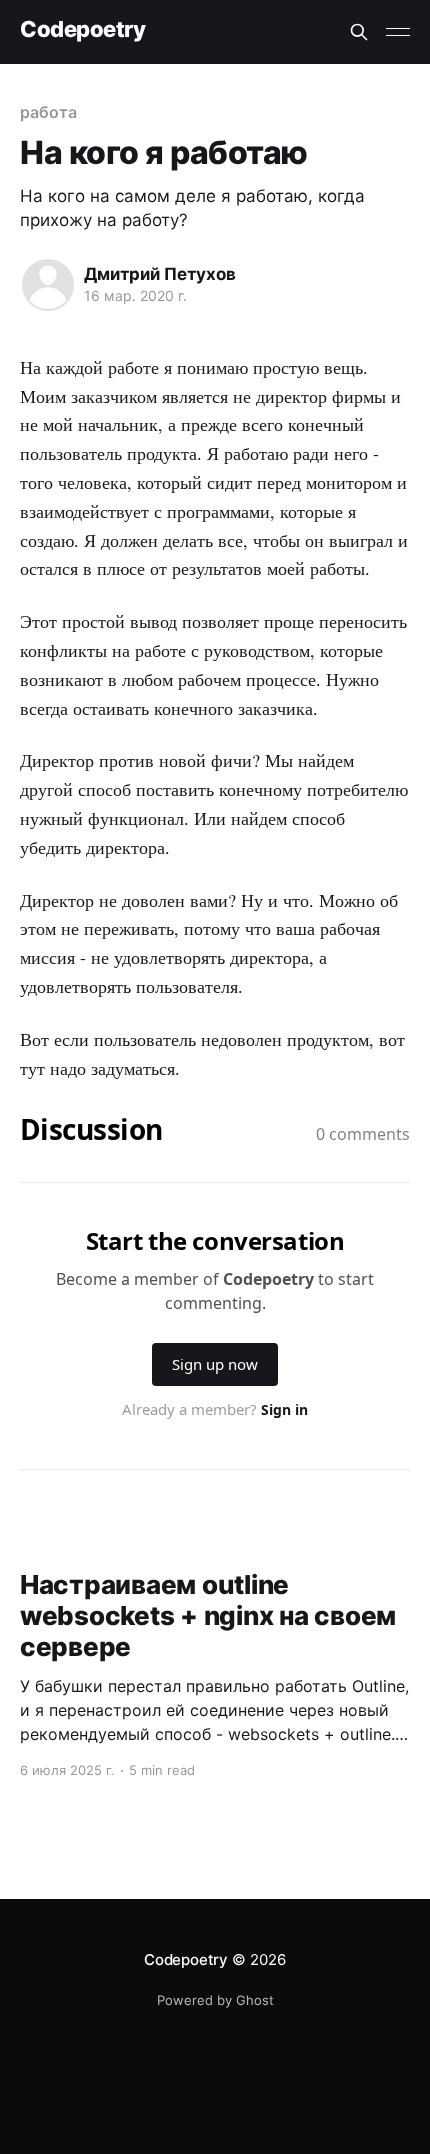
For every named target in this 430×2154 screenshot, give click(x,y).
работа (48, 112)
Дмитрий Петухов (160, 274)
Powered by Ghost (215, 2000)
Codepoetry (83, 29)
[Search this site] (359, 32)
